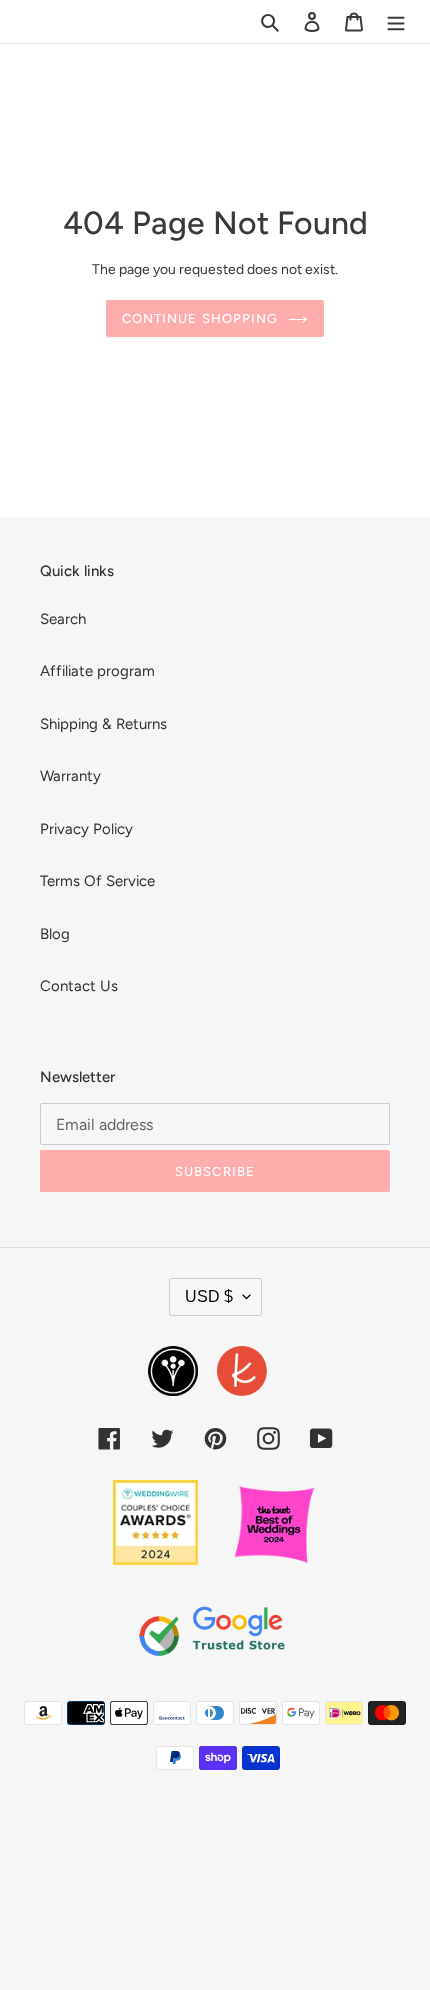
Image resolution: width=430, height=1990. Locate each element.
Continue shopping (200, 318)
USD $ (209, 1296)
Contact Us (79, 986)
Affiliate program (97, 671)
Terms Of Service (97, 881)
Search (63, 619)
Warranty (70, 776)
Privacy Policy (86, 829)
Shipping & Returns (103, 724)
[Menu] (396, 21)
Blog (55, 934)
